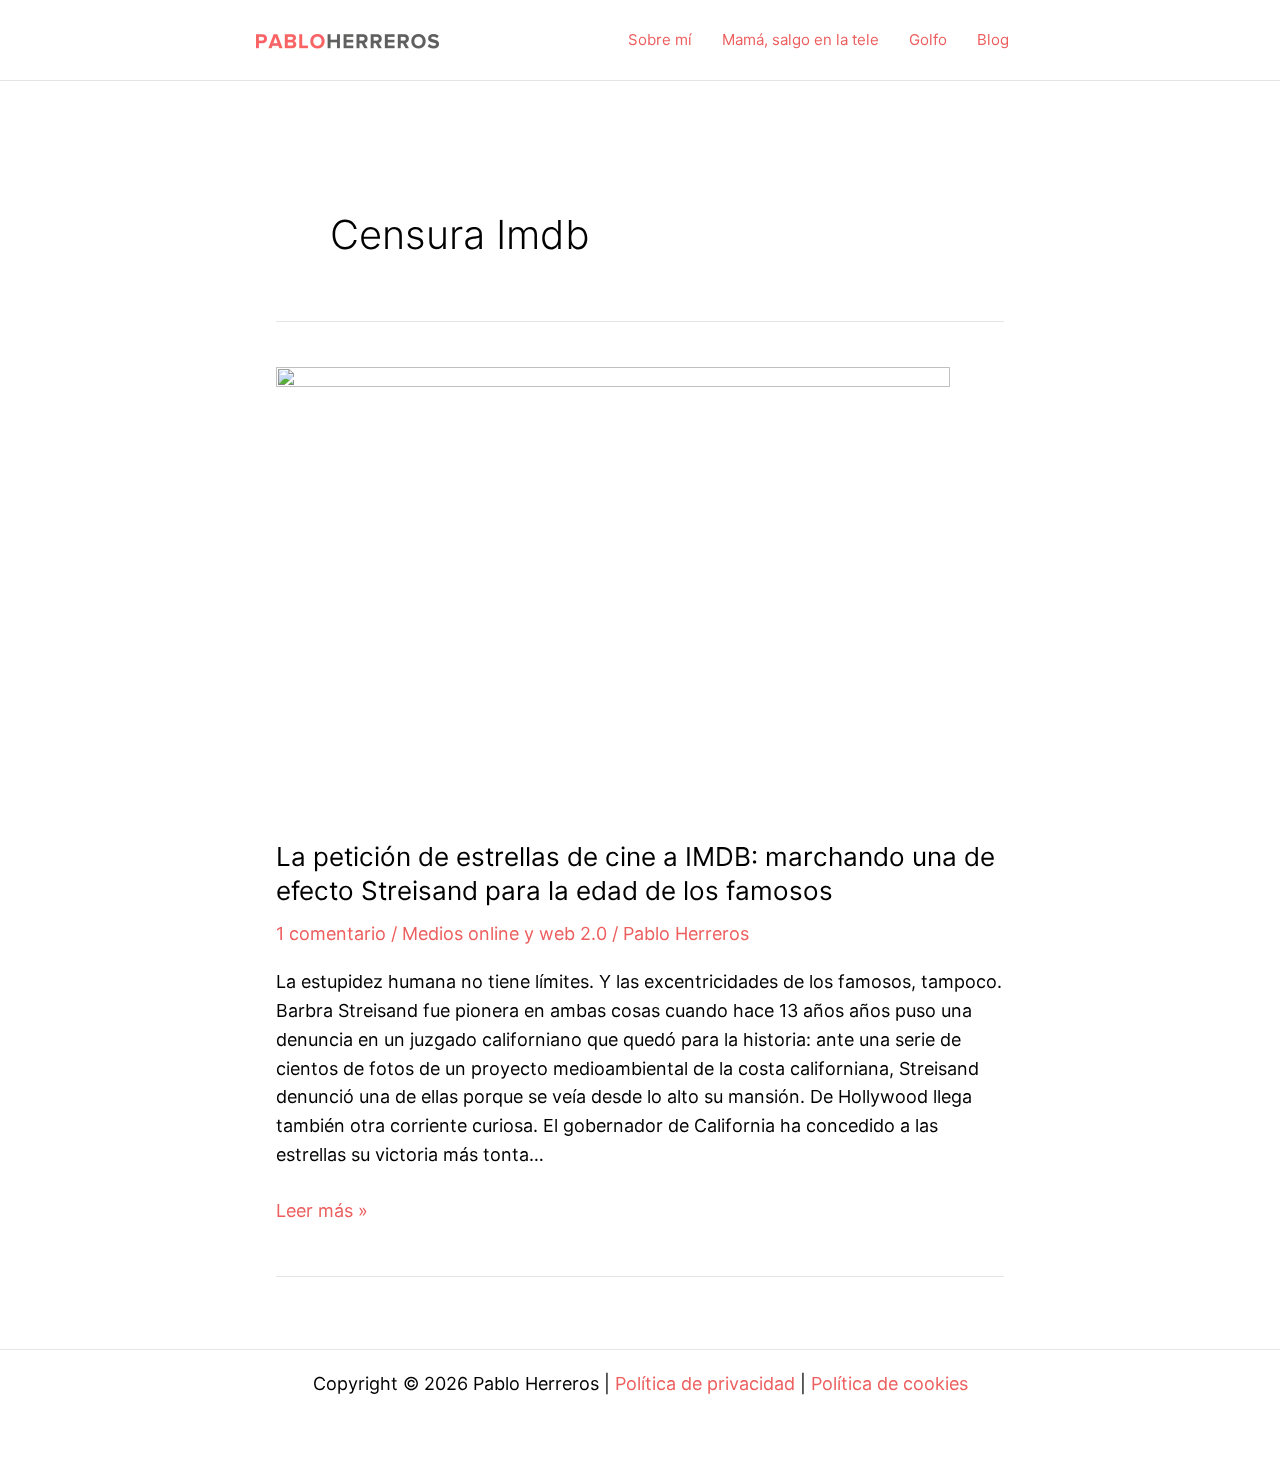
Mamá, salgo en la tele (800, 39)
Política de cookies (889, 1383)
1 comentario (331, 933)
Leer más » (322, 1212)
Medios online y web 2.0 (504, 933)
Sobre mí (660, 39)
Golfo (928, 39)
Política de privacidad (705, 1383)
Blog (993, 39)
